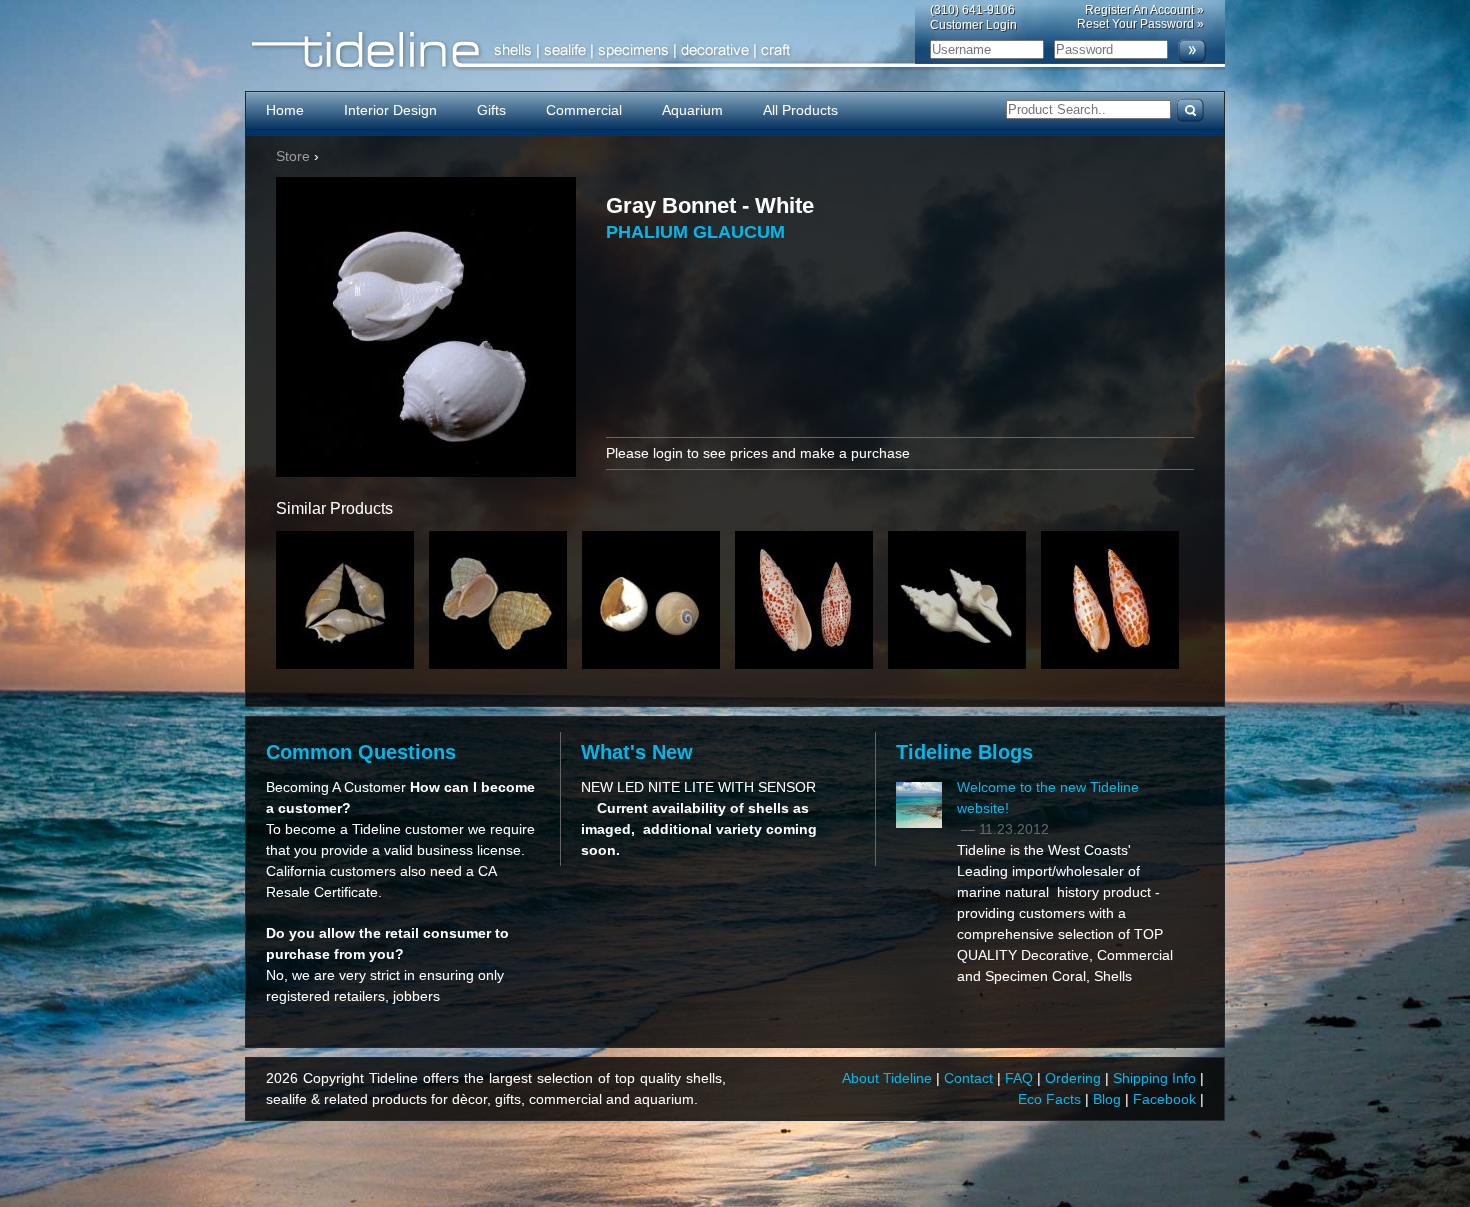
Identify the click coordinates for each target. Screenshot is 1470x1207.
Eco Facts (1051, 1099)
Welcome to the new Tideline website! (1048, 797)
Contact (970, 1078)
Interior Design (390, 110)
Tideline (735, 50)
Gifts (491, 110)
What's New (637, 752)
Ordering (1075, 1078)
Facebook (1166, 1099)
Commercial (584, 110)
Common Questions (361, 752)
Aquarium (692, 110)
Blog (1109, 1099)
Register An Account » (1144, 10)
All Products (800, 110)
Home (285, 110)
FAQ (1021, 1078)
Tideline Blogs (964, 752)
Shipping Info (1156, 1078)
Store (293, 156)
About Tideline (889, 1078)
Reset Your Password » (1140, 24)
